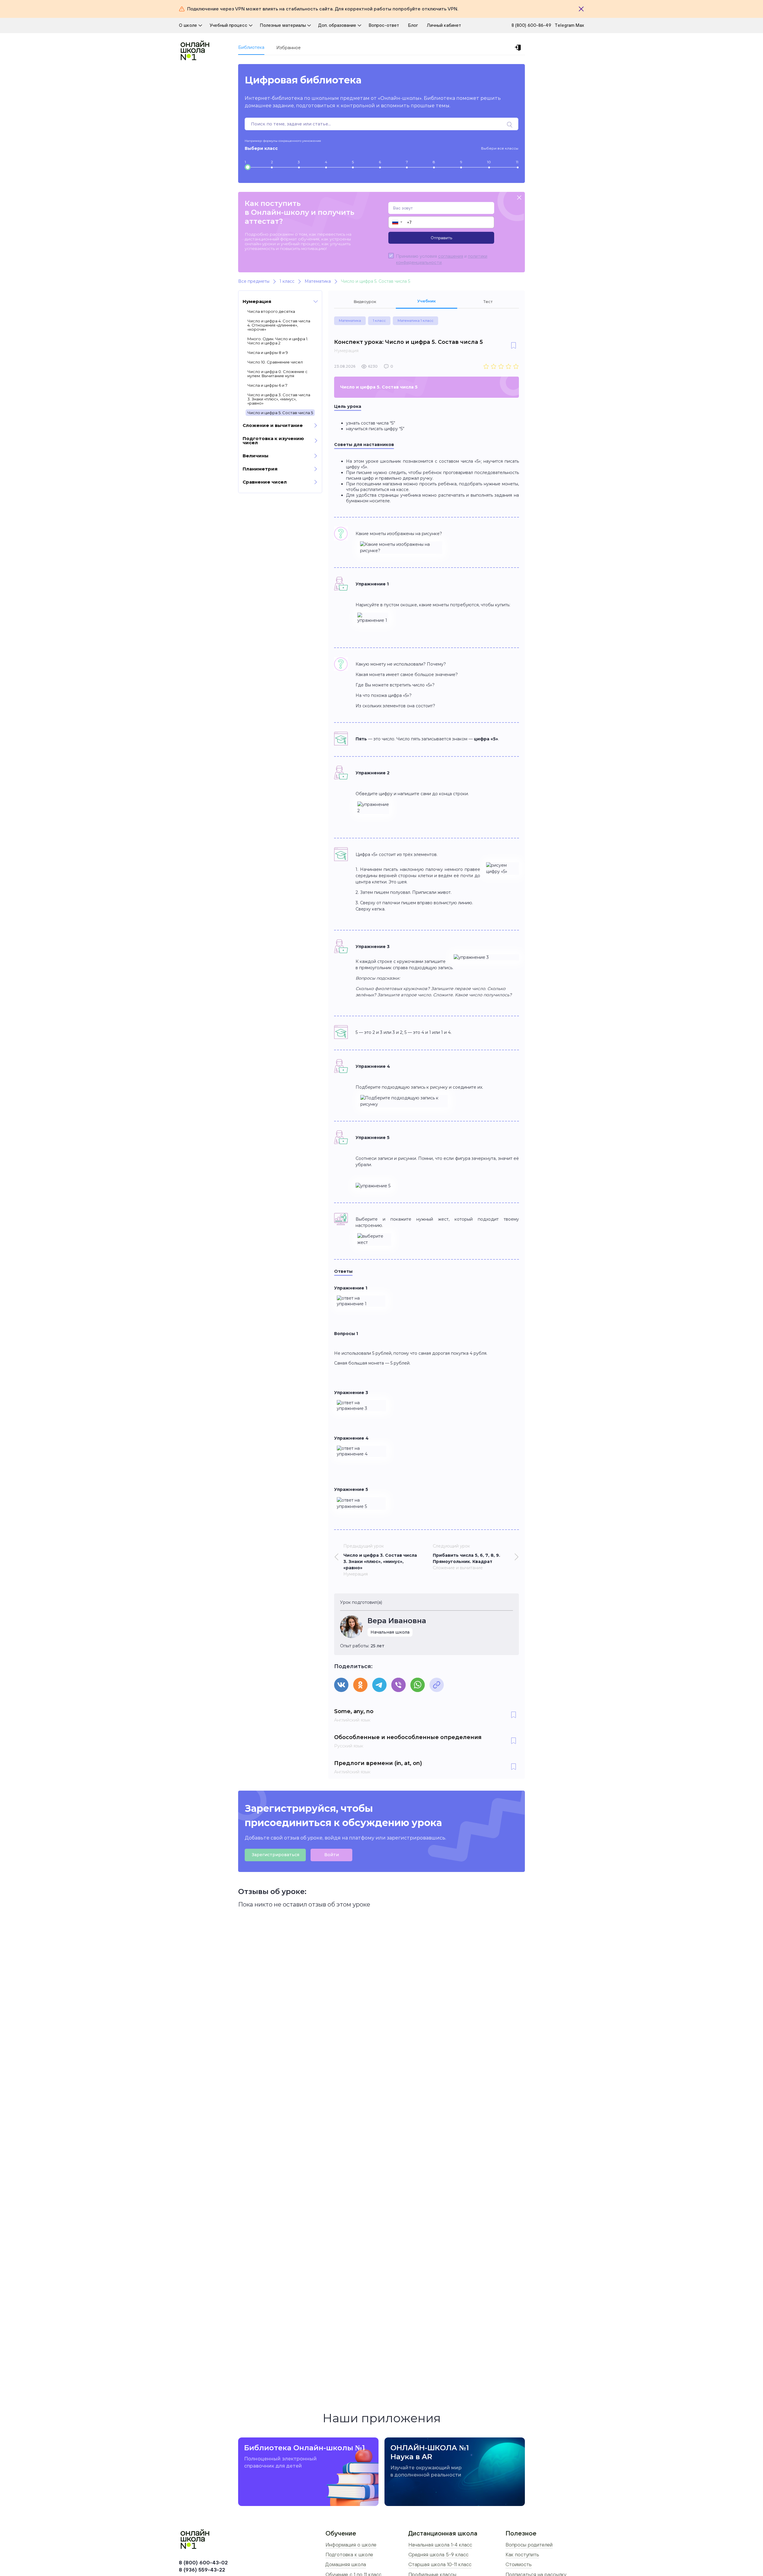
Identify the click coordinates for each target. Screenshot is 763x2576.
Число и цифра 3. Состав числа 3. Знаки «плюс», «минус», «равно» (279, 399)
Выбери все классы (500, 148)
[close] (519, 198)
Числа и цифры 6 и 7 (267, 385)
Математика (350, 320)
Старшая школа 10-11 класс (440, 2564)
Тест (488, 302)
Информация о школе (351, 2545)
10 (489, 162)
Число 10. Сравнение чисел (275, 362)
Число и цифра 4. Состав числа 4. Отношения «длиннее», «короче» (279, 325)
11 (517, 162)
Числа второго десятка (271, 311)
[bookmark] (514, 346)
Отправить (441, 238)
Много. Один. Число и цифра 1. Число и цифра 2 (278, 341)
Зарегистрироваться (275, 1855)
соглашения (451, 256)
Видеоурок (365, 302)
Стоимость (519, 2564)
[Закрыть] (581, 9)
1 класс (379, 320)
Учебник (427, 301)
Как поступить (522, 2555)
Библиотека (251, 47)
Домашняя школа (346, 2564)
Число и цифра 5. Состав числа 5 (280, 413)
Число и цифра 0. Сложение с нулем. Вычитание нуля (277, 374)
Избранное (289, 48)
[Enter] (519, 48)
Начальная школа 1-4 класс (440, 2545)
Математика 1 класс (415, 320)
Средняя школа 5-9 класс (438, 2555)
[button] (397, 222)
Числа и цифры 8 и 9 (268, 352)
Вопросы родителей (529, 2545)
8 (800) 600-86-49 (531, 25)
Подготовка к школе (349, 2555)
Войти (332, 1855)
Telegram (565, 25)
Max (580, 25)
